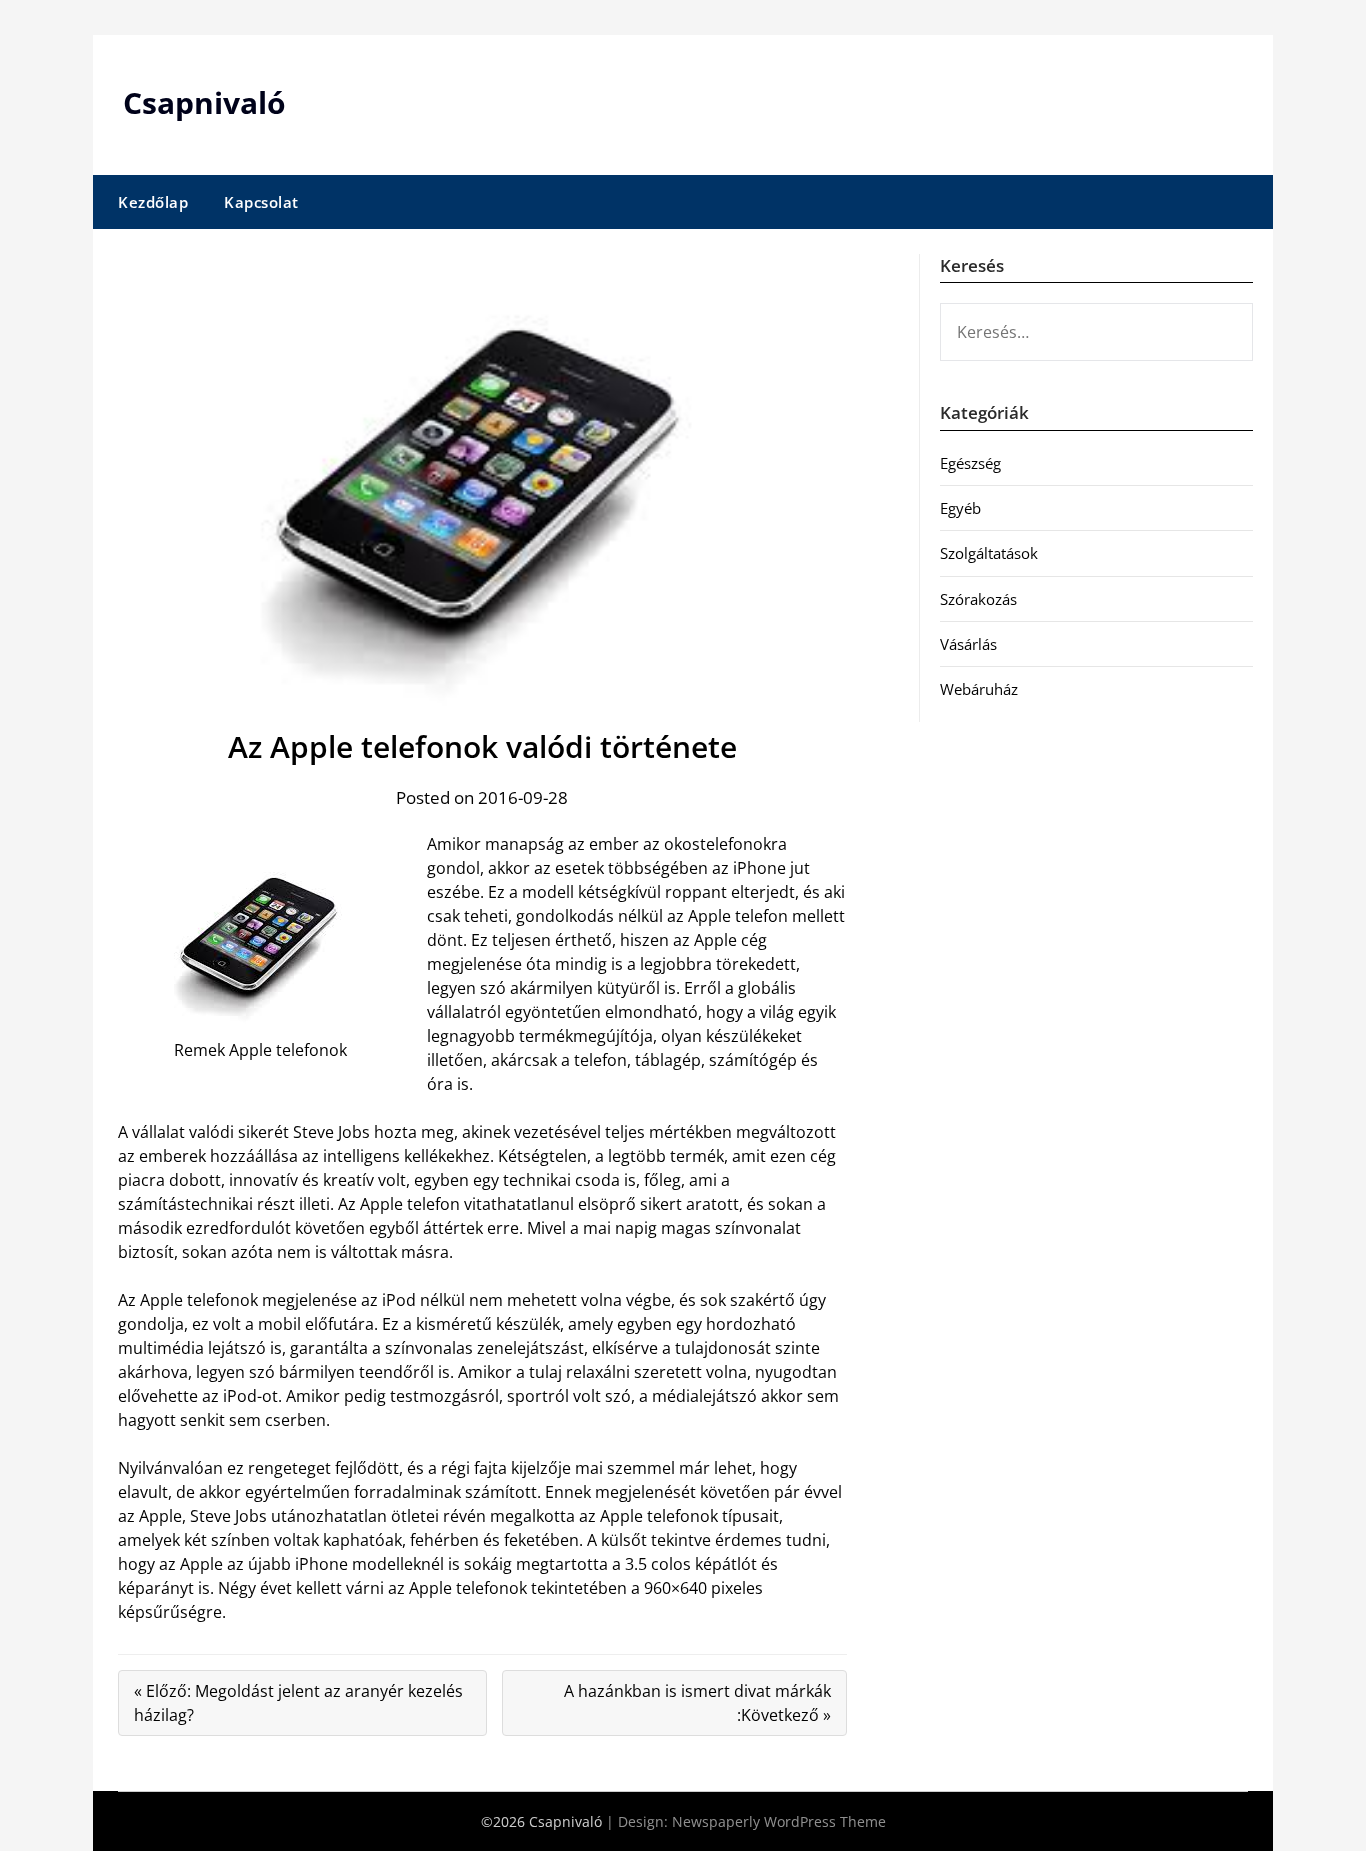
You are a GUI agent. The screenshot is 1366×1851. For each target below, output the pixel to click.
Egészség (970, 463)
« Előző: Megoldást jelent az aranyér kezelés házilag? (298, 1703)
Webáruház (979, 689)
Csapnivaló (204, 102)
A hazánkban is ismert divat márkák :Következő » (697, 1703)
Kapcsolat (261, 202)
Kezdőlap (153, 202)
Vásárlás (968, 644)
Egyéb (960, 508)
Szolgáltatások (989, 553)
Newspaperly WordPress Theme (779, 1821)
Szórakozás (978, 599)
